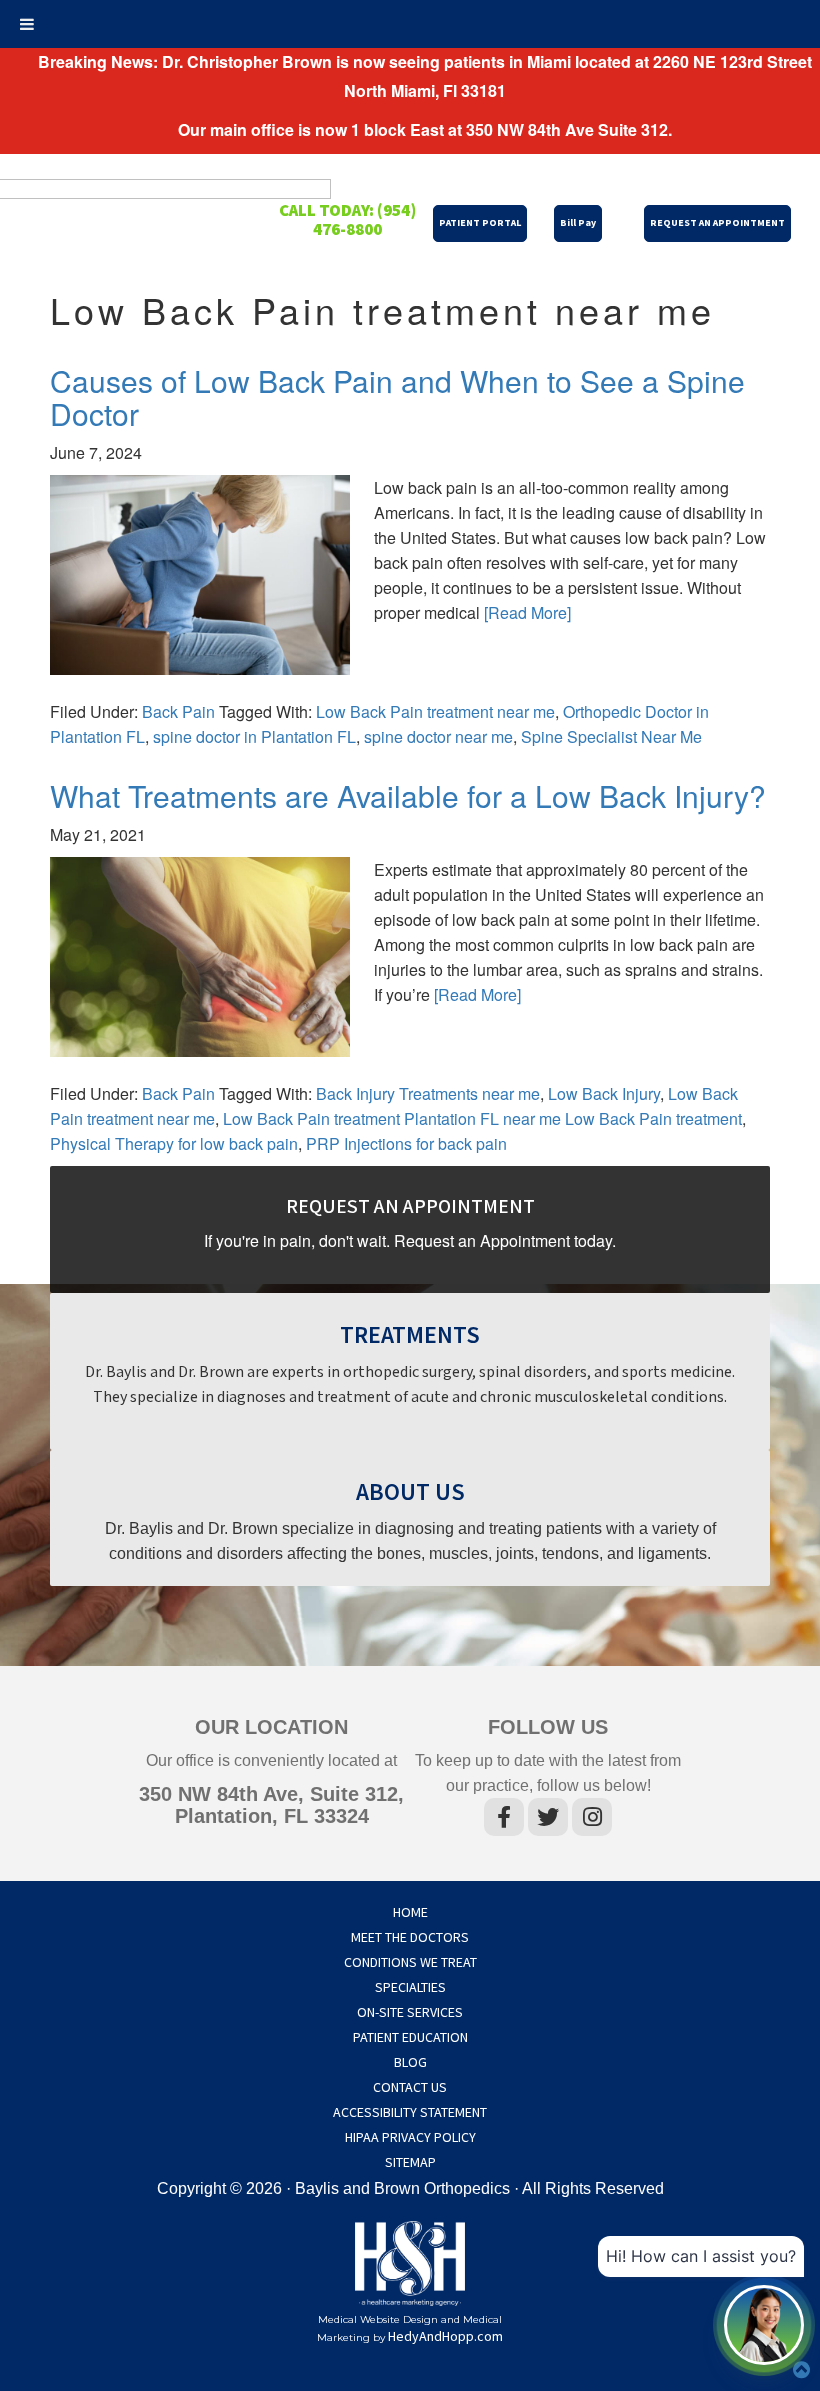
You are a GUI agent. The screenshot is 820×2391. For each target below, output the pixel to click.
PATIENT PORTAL (480, 223)
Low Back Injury (604, 1093)
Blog (410, 2063)
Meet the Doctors (410, 1938)
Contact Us (410, 2088)
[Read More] (527, 612)
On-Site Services (410, 2013)
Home (410, 1913)
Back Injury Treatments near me (428, 1093)
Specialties (410, 1988)
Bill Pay (578, 223)
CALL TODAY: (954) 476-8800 (347, 220)
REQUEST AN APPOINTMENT (717, 223)
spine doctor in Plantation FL (254, 736)
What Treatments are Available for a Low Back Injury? (408, 795)
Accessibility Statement (410, 2113)
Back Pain (178, 711)
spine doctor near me (438, 736)
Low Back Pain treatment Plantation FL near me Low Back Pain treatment (482, 1118)
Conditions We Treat (410, 1963)
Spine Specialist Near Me (611, 736)
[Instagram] (592, 1821)
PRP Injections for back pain (406, 1143)
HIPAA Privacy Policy (410, 2138)
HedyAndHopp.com (445, 2337)
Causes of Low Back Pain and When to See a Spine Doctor (397, 397)
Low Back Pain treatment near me (435, 711)
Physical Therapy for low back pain (174, 1143)
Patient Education (410, 2038)
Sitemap (410, 2163)
